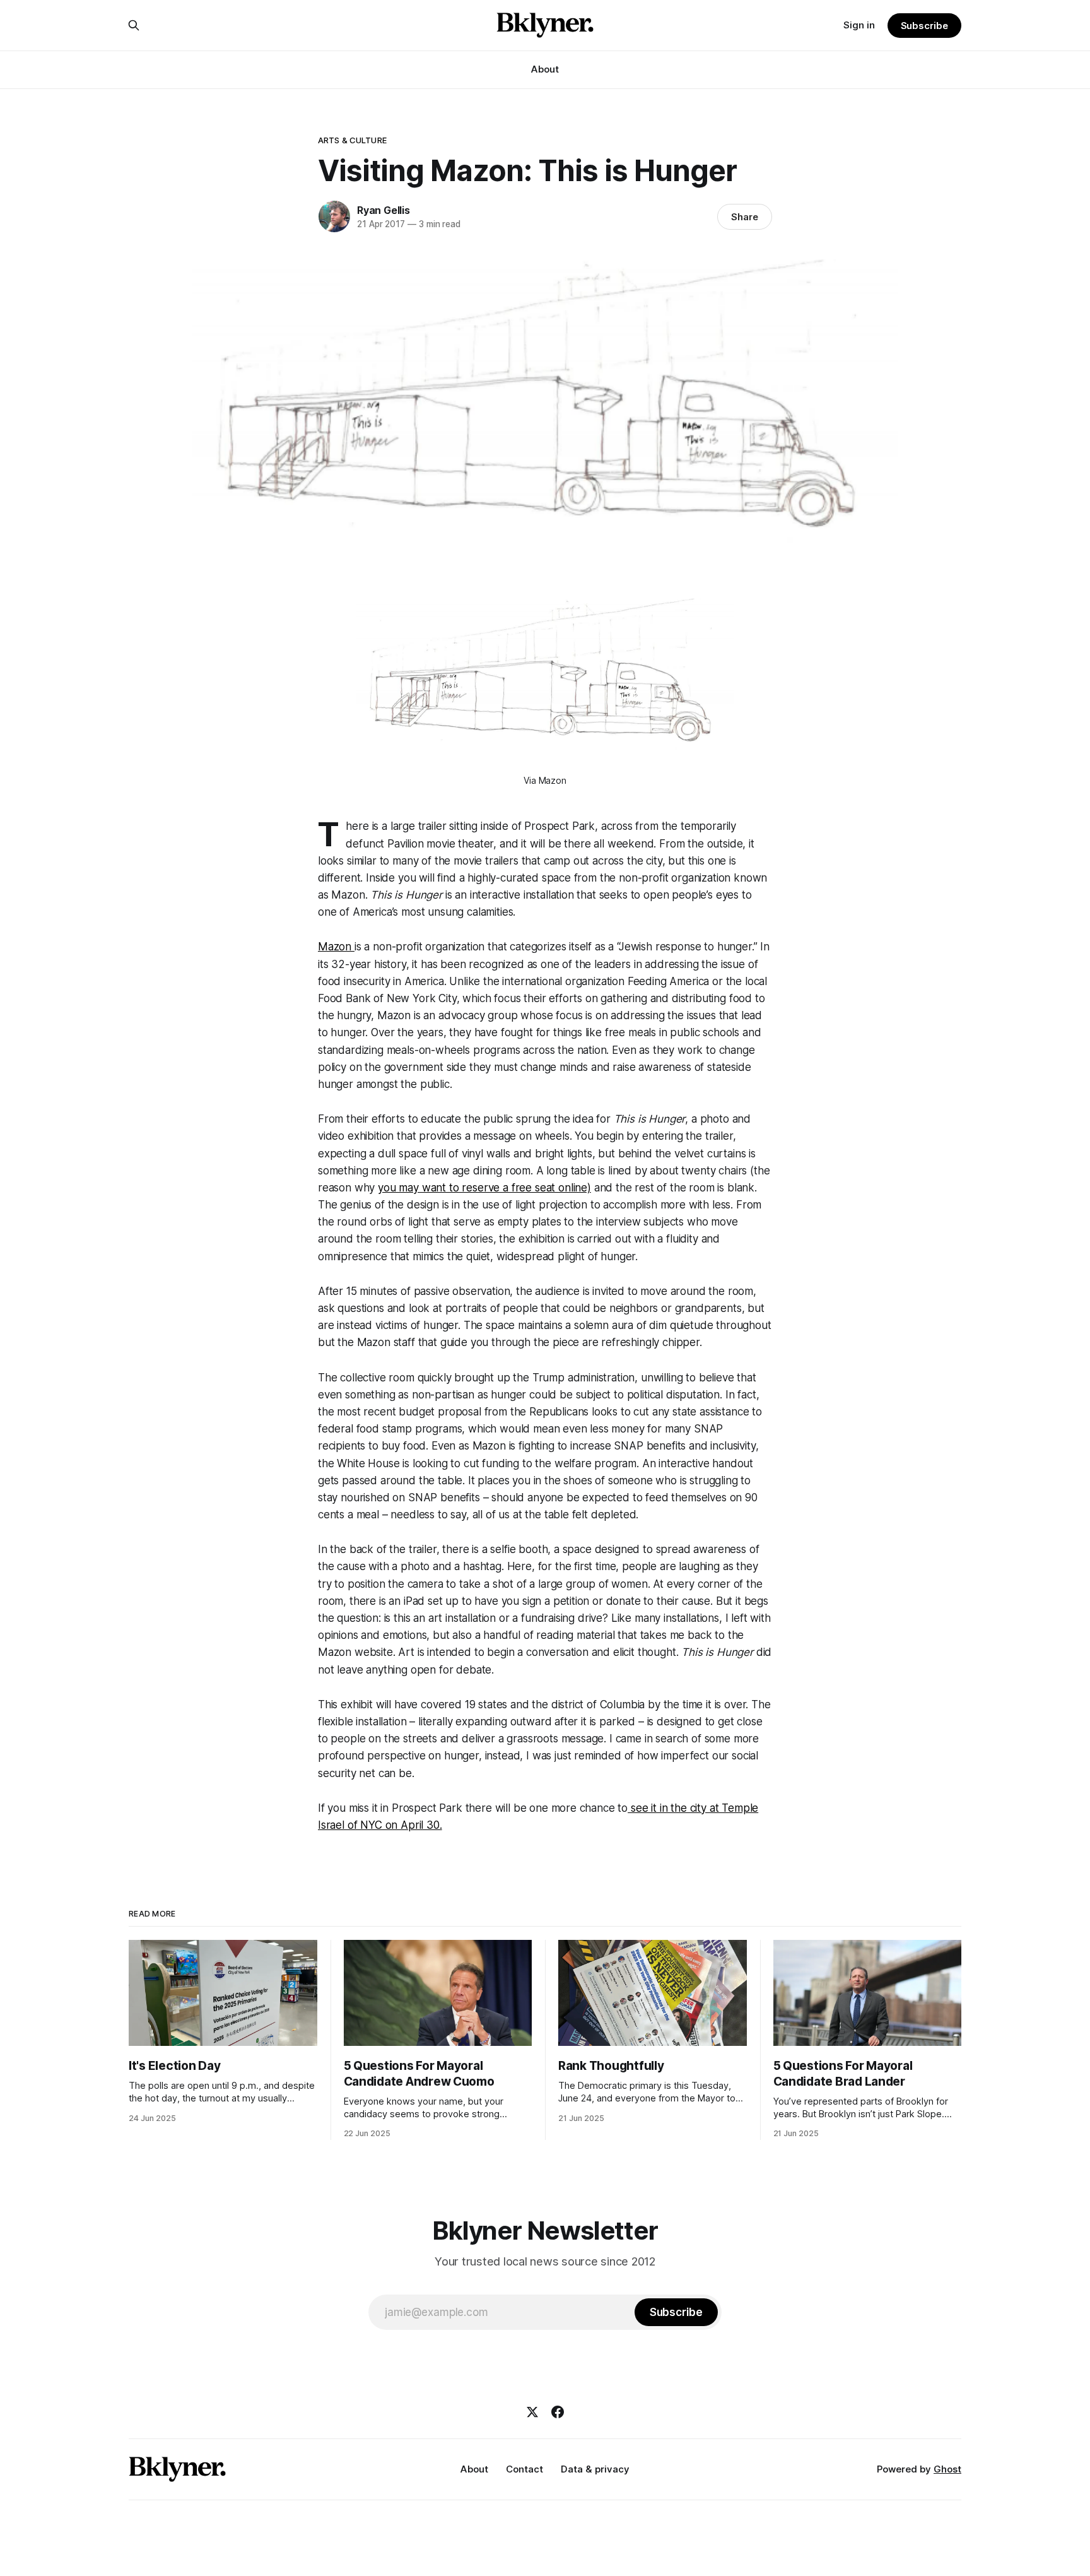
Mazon (336, 947)
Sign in (859, 25)
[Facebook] (558, 2412)
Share (745, 217)
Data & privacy (595, 2469)
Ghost (947, 2469)
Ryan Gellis (384, 210)
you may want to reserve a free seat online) (484, 1188)
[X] (532, 2412)
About (545, 69)
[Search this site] (134, 25)
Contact (524, 2469)
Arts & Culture (352, 140)
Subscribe (924, 26)
